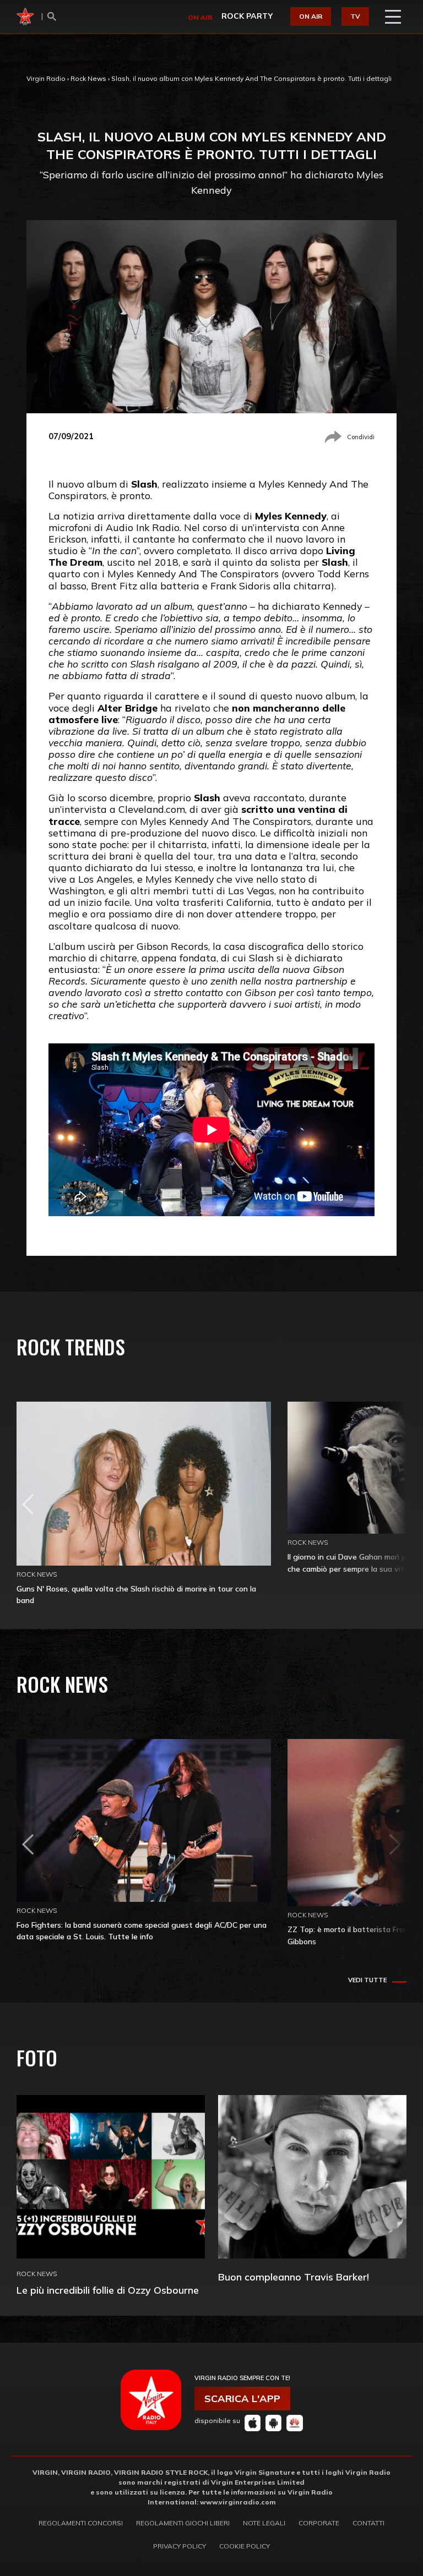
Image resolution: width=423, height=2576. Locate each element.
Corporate (319, 2523)
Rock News (88, 78)
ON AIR (311, 16)
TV (355, 16)
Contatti (368, 2523)
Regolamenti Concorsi (81, 2523)
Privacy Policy (180, 2546)
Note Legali (264, 2523)
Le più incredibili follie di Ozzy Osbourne (108, 2290)
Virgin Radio (46, 78)
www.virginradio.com (238, 2502)
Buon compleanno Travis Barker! (294, 2277)
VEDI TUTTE (367, 1980)
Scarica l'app (242, 2399)
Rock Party (247, 16)
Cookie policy (245, 2546)
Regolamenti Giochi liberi (183, 2523)
